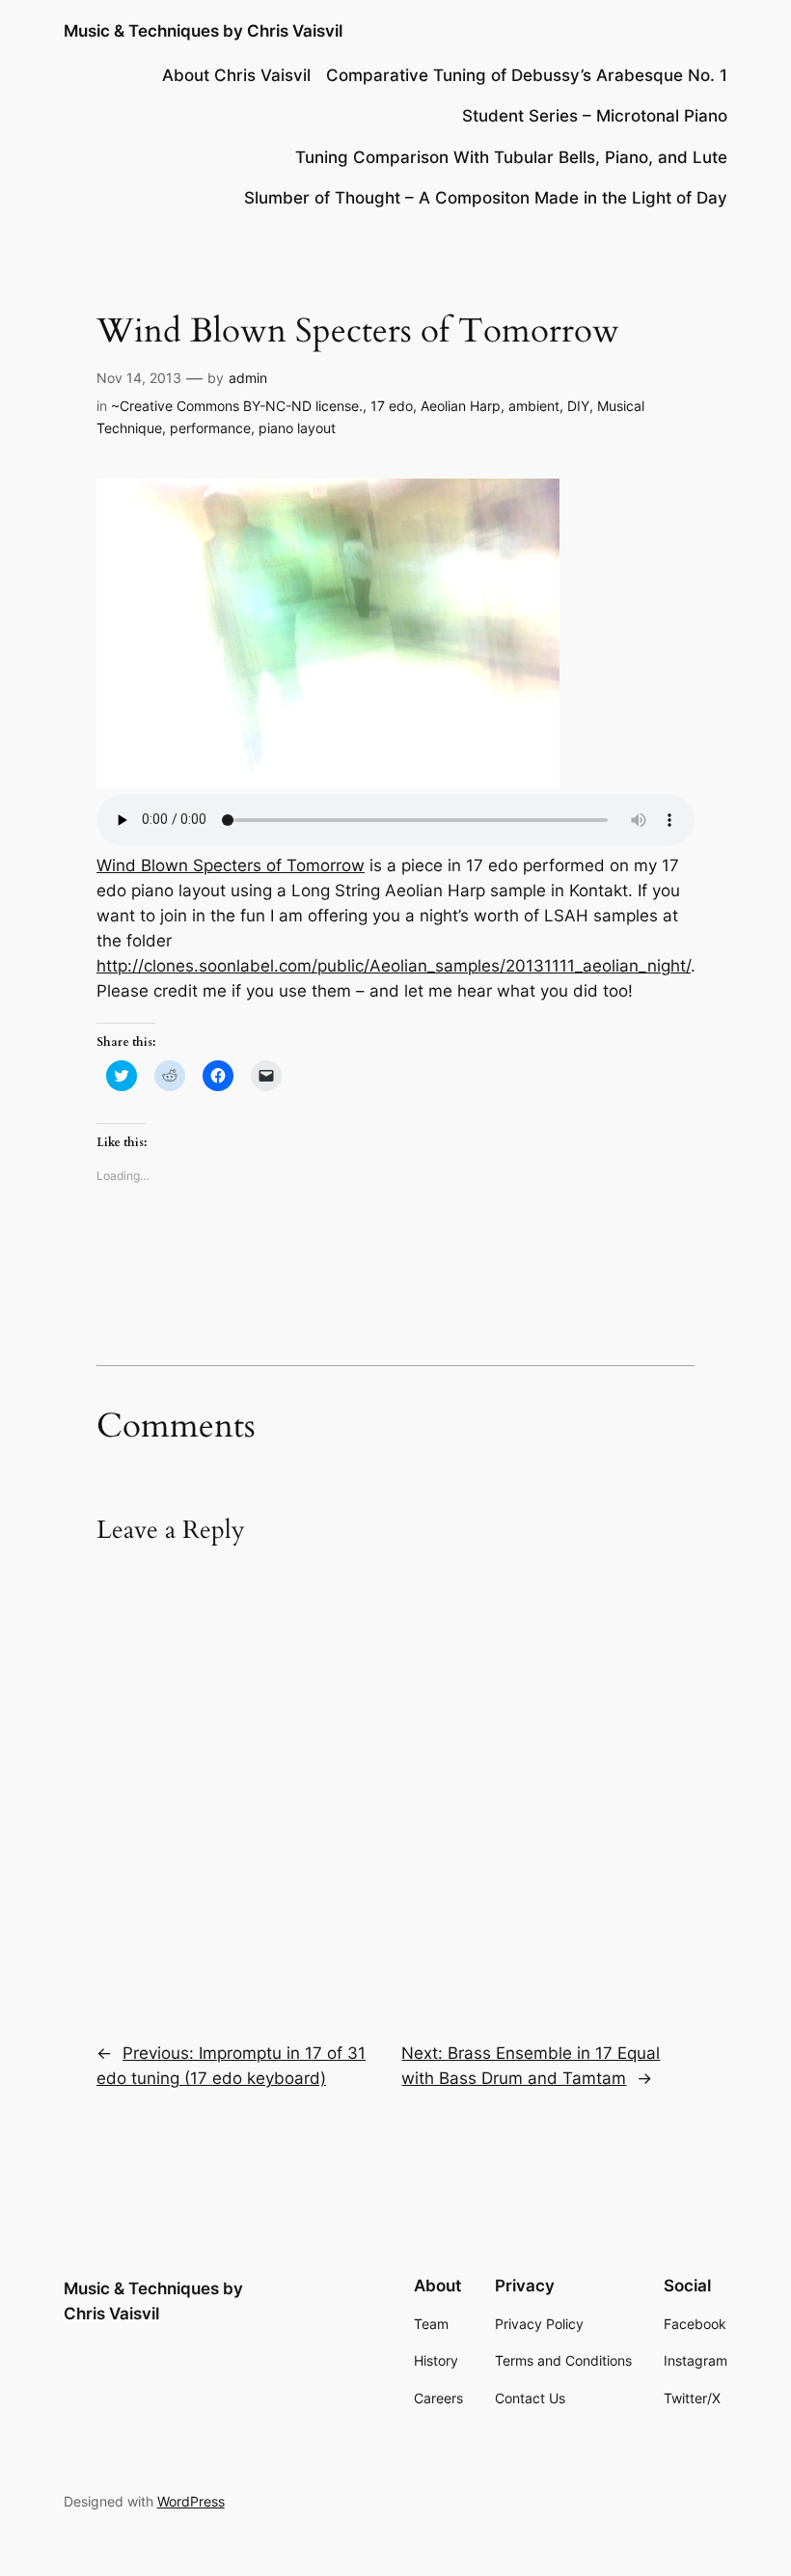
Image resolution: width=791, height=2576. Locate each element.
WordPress (191, 2501)
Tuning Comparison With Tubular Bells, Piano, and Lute (511, 157)
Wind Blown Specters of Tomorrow (231, 865)
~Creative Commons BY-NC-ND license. (237, 406)
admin (248, 378)
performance (210, 428)
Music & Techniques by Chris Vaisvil (203, 31)
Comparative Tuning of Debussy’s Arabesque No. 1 (527, 75)
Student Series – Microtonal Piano (595, 116)
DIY (578, 406)
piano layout (297, 428)
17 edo (392, 406)
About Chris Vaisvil (236, 75)
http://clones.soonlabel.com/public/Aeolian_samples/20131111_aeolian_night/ (394, 966)
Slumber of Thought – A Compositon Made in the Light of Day (486, 198)
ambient (534, 406)
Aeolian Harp (461, 406)
